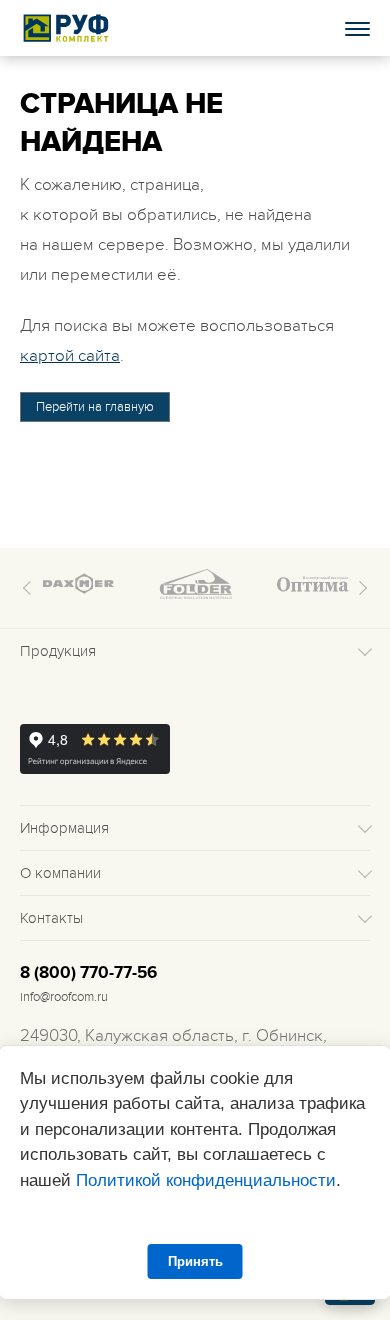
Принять (195, 1261)
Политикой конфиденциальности (206, 1180)
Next (360, 588)
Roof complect (67, 28)
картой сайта (70, 356)
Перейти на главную (95, 407)
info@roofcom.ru (64, 997)
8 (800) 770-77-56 (88, 973)
